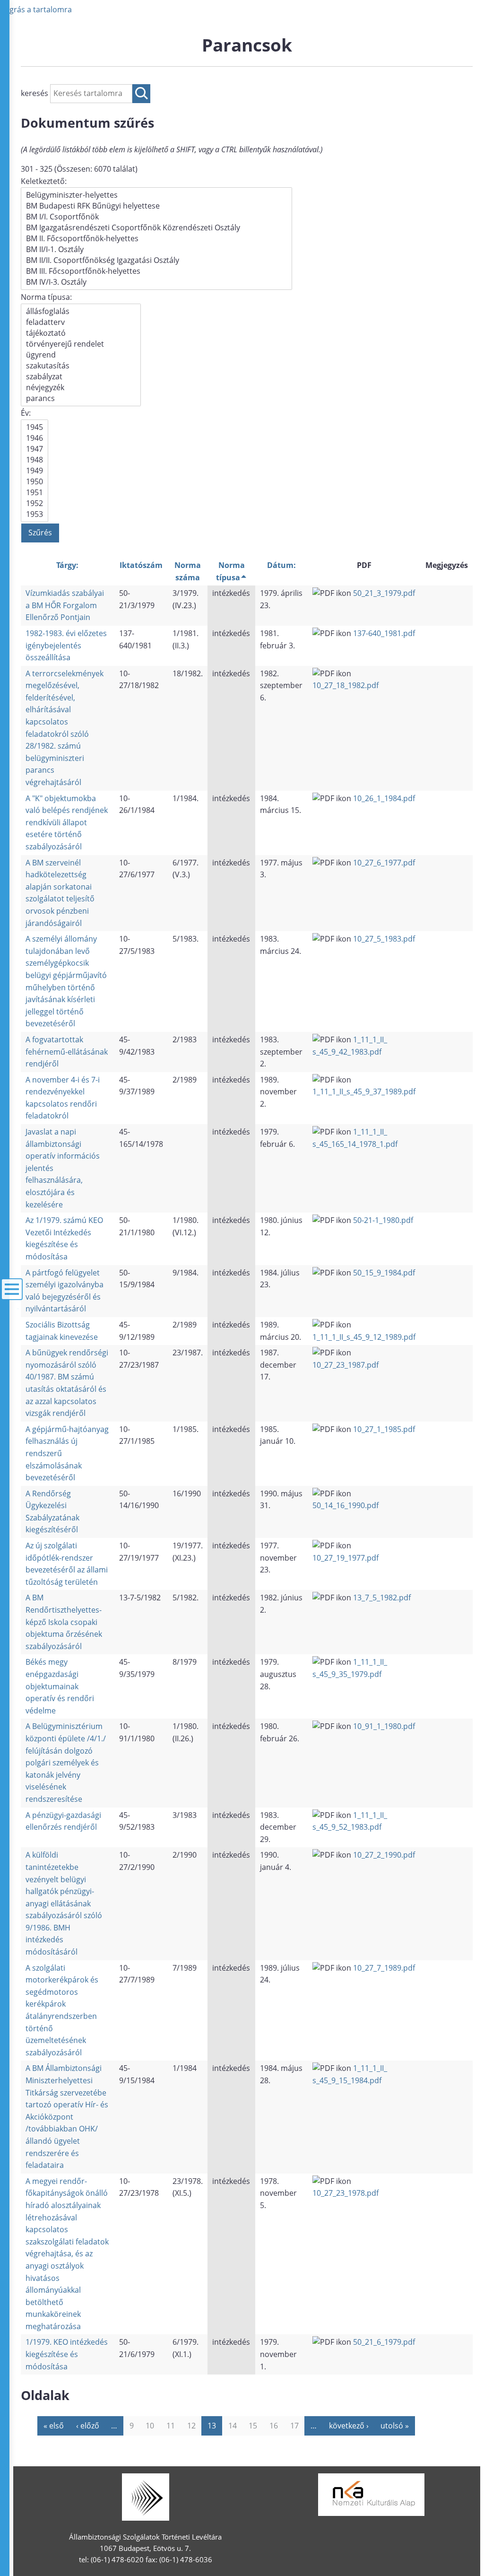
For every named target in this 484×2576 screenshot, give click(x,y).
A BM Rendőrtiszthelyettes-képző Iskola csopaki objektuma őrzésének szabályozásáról (64, 1622)
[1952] (35, 503)
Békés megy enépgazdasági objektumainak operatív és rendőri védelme (60, 1686)
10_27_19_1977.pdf (346, 1558)
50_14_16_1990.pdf (346, 1505)
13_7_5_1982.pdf (382, 1598)
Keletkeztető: (44, 181)
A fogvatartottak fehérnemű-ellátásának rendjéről (67, 1052)
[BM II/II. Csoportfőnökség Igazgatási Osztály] (156, 260)
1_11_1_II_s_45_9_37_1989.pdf (364, 1092)
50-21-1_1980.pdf (383, 1220)
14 (233, 2426)
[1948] (35, 460)
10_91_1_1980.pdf (384, 1726)
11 (171, 2426)
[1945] (35, 427)
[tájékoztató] (81, 333)
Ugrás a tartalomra (38, 9)
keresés (35, 93)
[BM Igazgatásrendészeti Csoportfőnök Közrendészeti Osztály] (156, 228)
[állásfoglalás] (81, 311)
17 (294, 2426)
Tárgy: (67, 565)
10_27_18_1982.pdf (346, 685)
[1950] (35, 482)
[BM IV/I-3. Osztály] (156, 282)
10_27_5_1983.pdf (384, 939)
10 (150, 2426)
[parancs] (81, 398)
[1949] (35, 471)
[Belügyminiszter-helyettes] (156, 195)
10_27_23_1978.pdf (346, 2193)
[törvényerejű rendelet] (81, 344)
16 (274, 2426)
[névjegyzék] (81, 388)
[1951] (35, 493)
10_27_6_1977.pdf (384, 863)
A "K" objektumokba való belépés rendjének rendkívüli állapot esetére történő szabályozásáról (67, 822)
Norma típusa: (46, 297)
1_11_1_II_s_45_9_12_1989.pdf (364, 1337)
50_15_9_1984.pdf (384, 1273)
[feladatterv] (81, 322)
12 (191, 2426)
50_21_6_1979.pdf (384, 2342)
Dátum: (281, 565)
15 (253, 2426)
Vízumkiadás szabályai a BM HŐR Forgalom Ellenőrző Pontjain (65, 605)
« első (54, 2426)
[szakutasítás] (81, 366)
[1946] (35, 438)
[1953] (35, 514)
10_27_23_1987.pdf (346, 1365)
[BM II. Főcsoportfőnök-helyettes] (156, 239)
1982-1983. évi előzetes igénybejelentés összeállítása (66, 645)
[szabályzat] (81, 377)
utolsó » (395, 2426)
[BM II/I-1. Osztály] (156, 249)
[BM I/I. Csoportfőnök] (156, 217)
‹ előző (88, 2426)
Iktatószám (141, 565)
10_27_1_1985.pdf (384, 1429)
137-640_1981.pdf (384, 633)
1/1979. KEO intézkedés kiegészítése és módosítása (67, 2354)
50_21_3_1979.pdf (384, 593)
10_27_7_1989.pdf (384, 1968)
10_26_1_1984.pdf (384, 798)
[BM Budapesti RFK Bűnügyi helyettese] (156, 206)
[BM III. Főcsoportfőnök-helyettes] (156, 271)
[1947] (35, 449)
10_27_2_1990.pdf (384, 1855)
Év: (26, 413)
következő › (349, 2426)
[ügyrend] (81, 355)
